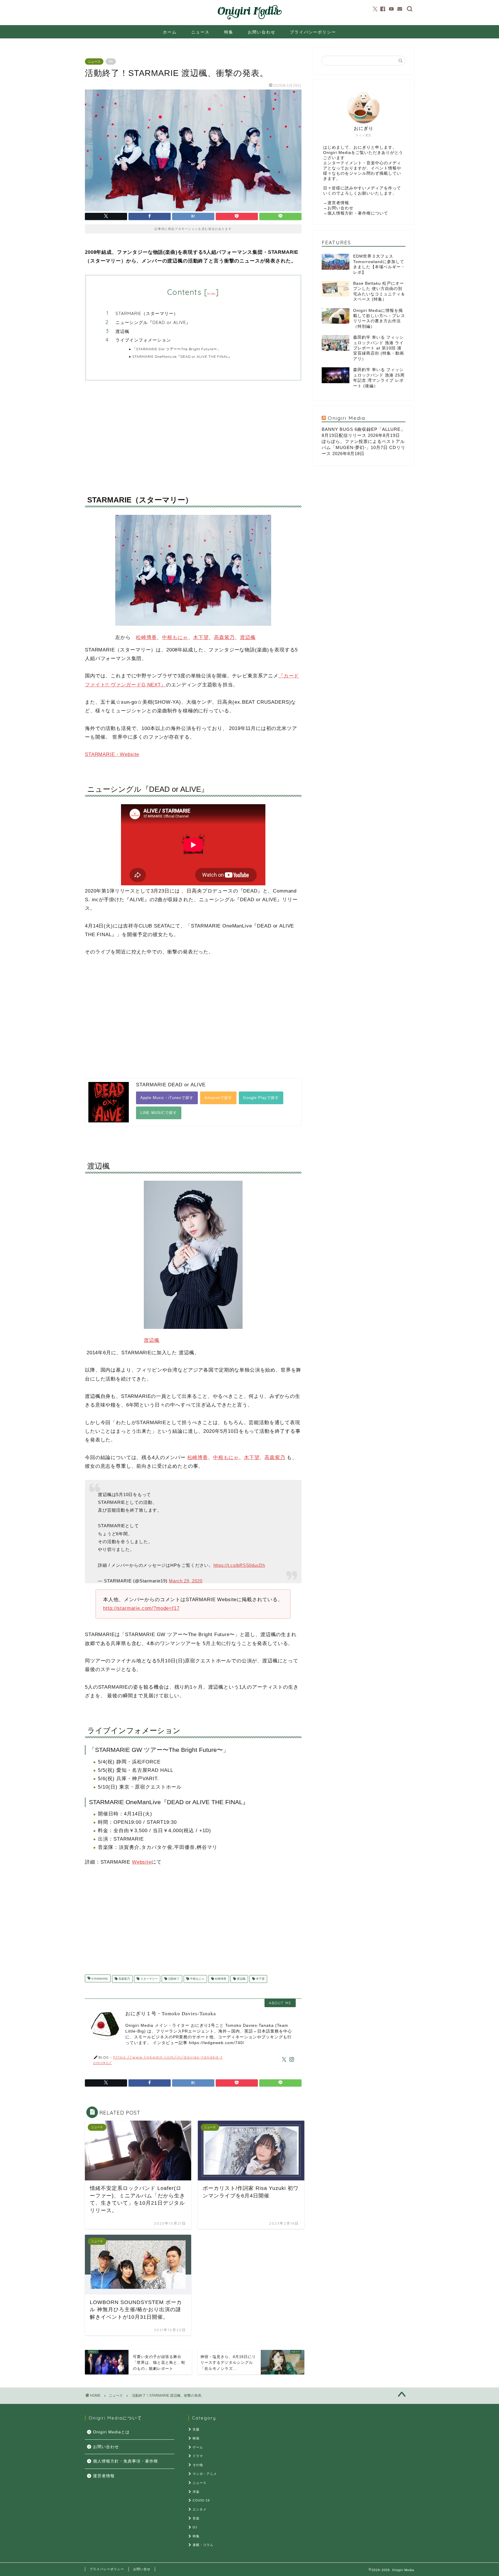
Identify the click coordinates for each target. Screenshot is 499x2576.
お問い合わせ (262, 32)
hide (211, 294)
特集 (229, 32)
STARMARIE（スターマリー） (147, 313)
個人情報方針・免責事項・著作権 (125, 2461)
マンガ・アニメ (205, 2474)
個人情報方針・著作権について (358, 213)
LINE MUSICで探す (159, 1113)
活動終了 (173, 1979)
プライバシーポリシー (313, 32)
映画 (196, 2438)
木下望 (201, 637)
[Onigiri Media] (249, 20)
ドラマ (198, 2456)
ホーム (170, 32)
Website (142, 1862)
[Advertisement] (193, 433)
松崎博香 (146, 637)
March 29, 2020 (186, 1581)
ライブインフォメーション (143, 340)
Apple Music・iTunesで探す (167, 1098)
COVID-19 (201, 2500)
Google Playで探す (261, 1098)
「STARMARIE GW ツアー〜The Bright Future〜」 (177, 349)
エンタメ (200, 2509)
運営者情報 (338, 203)
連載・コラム (203, 2545)
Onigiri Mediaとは (111, 2432)
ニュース (200, 32)
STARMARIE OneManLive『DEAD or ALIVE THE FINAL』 (182, 356)
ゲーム (198, 2447)
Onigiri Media (347, 418)
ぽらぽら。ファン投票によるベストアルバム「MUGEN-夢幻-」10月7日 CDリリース (364, 447)
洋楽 (196, 2492)
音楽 (196, 2518)
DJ (195, 2527)
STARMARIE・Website (112, 754)
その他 (198, 2465)
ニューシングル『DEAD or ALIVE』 (153, 322)
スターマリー (149, 1979)
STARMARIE (99, 1979)
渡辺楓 (122, 331)
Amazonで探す (218, 1098)
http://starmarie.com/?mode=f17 (141, 1608)
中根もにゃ (175, 637)
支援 (196, 2429)
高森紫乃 (224, 637)
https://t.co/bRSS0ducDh (239, 1565)
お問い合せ (142, 2569)
